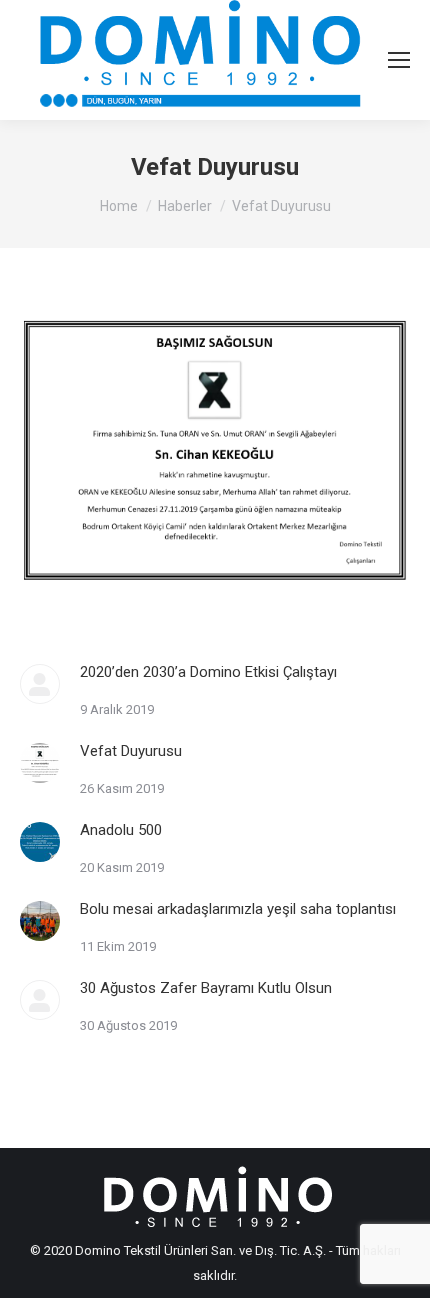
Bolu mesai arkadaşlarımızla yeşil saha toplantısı (238, 909)
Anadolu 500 (121, 830)
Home (119, 206)
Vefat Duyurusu (131, 751)
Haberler (185, 206)
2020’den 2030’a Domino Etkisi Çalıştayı (208, 672)
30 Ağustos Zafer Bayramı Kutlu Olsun (206, 988)
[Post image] (40, 684)
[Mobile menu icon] (399, 60)
